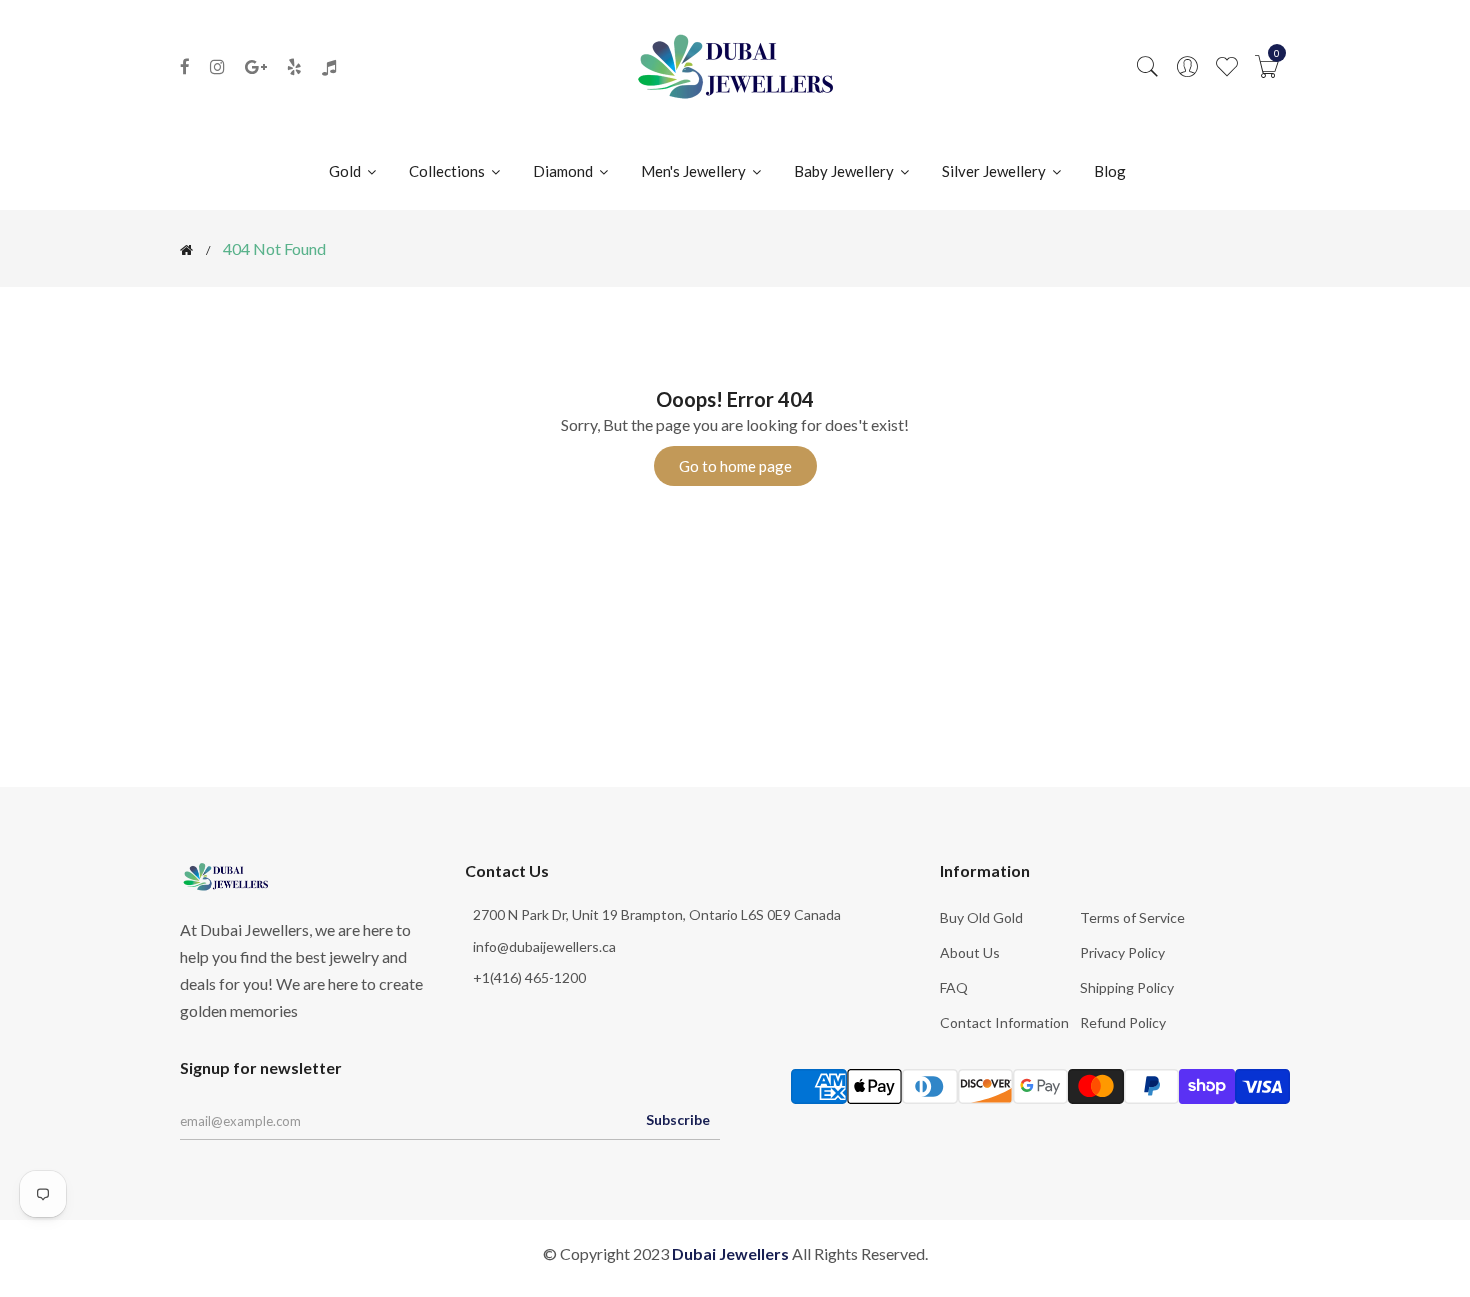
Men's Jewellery (695, 171)
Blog (1110, 171)
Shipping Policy (1127, 987)
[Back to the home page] (186, 250)
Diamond (564, 171)
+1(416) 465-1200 (529, 977)
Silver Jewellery (995, 171)
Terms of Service (1132, 917)
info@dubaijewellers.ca (544, 946)
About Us (970, 952)
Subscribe (678, 1119)
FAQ (954, 987)
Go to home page (735, 466)
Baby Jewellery (845, 171)
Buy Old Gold (981, 917)
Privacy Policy (1122, 952)
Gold (346, 171)
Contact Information (1004, 1022)
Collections (448, 171)
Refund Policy (1123, 1022)
